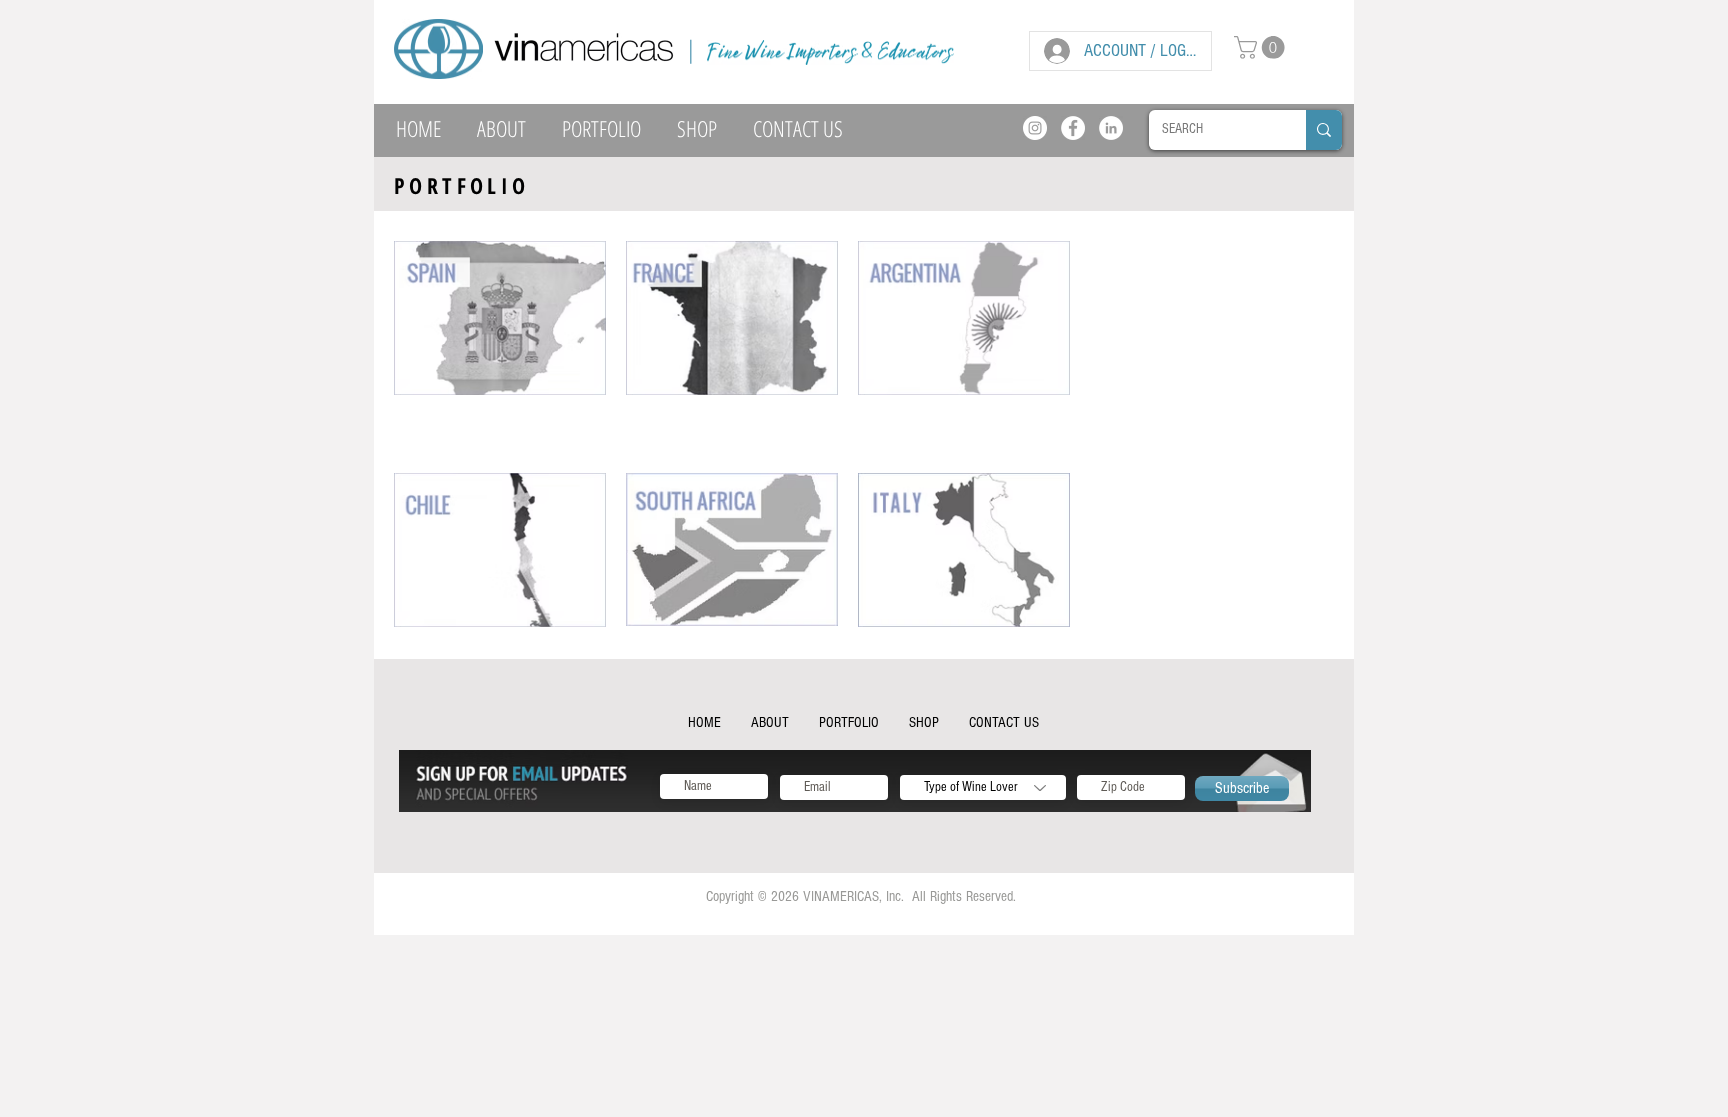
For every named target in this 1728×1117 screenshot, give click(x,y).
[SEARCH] (1324, 130)
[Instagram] (1035, 128)
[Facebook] (1073, 128)
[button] (1262, 47)
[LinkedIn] (1111, 128)
